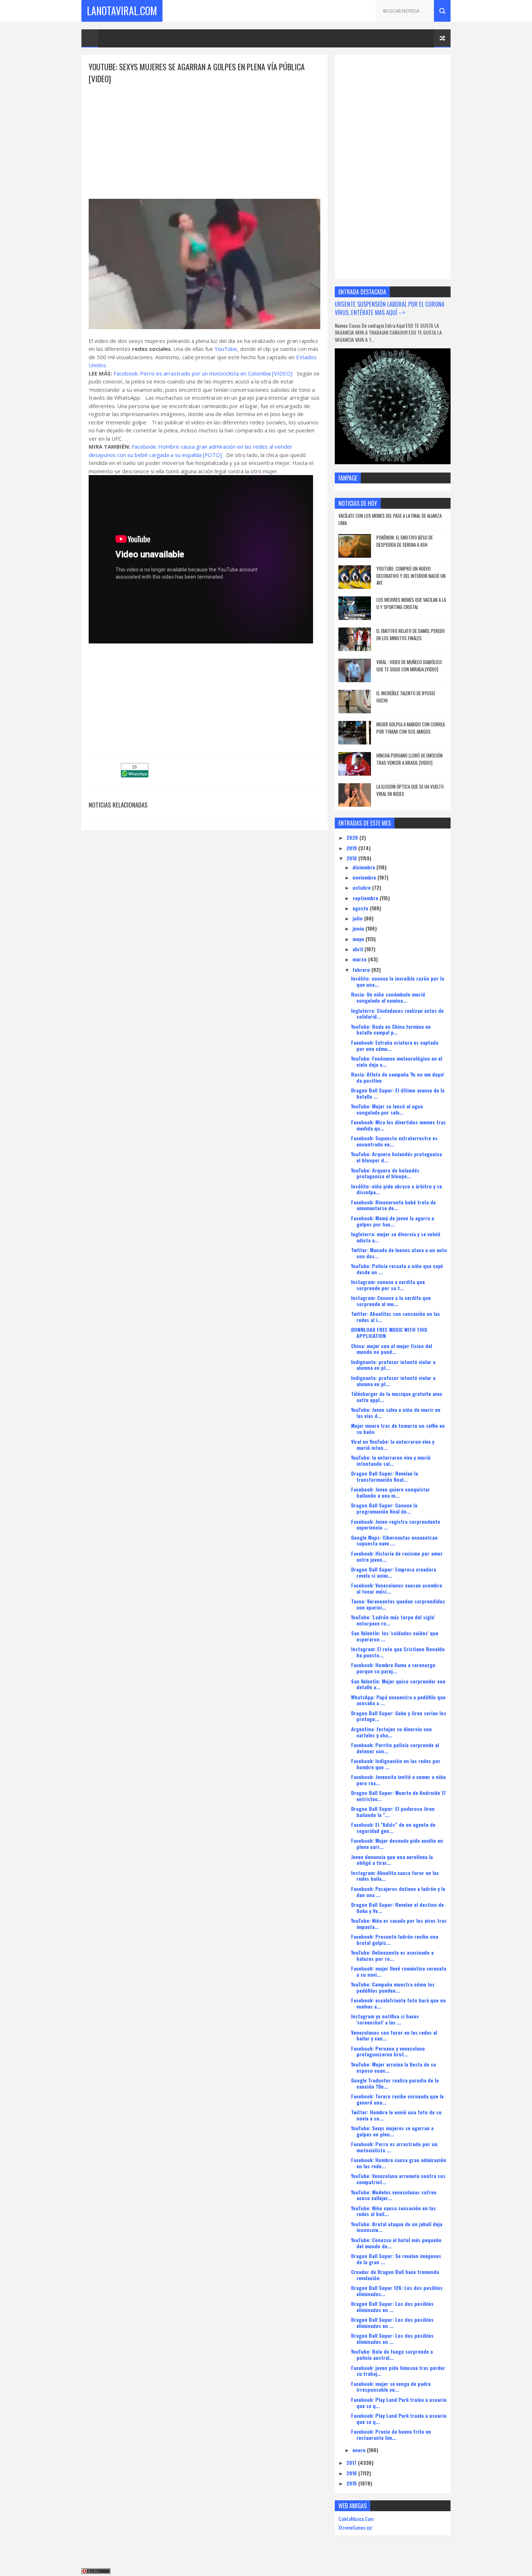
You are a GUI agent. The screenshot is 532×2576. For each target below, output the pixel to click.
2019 (352, 848)
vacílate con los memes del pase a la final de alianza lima (390, 519)
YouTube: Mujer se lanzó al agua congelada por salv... (387, 1109)
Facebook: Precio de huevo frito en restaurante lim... (391, 2434)
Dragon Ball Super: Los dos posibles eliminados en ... (392, 2307)
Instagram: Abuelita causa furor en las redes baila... (395, 1876)
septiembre (366, 898)
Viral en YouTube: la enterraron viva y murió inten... (393, 1444)
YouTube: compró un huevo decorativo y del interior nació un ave (411, 576)
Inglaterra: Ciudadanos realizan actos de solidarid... (397, 1014)
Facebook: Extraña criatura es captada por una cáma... (395, 1045)
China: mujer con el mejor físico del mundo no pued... (392, 1349)
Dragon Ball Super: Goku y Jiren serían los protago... (399, 1716)
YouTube (226, 349)
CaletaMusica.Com (356, 2519)
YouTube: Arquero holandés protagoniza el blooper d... (396, 1157)
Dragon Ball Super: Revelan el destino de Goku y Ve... (397, 1908)
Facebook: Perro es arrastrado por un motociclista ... (394, 2147)
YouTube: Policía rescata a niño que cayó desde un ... (397, 1269)
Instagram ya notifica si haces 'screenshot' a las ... (385, 2019)
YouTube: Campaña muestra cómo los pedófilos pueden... (393, 1987)
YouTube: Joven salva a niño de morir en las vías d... (396, 1413)
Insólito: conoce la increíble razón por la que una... (398, 981)
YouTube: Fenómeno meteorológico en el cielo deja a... (397, 1061)
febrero (362, 970)
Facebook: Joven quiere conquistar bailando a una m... (390, 1492)
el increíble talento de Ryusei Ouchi (406, 697)
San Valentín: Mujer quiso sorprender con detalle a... (398, 1684)
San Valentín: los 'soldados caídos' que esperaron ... (395, 1636)
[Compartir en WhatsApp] (135, 775)
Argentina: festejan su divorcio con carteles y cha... (391, 1732)
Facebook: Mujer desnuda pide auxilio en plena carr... (397, 1843)
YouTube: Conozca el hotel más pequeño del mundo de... (396, 2243)
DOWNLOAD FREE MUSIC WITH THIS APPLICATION (389, 1333)
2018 (352, 858)
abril (358, 949)
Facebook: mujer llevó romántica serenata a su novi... (399, 1971)
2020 (353, 837)
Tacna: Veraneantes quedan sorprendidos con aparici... (398, 1604)
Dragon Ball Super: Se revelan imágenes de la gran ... (396, 2259)
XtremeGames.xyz (355, 2527)
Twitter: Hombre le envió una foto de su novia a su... (396, 2115)
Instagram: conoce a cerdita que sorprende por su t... (388, 1285)
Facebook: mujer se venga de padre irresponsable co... (391, 2387)
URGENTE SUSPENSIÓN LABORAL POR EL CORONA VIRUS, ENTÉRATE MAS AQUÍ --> (390, 308)
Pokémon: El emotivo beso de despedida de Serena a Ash (405, 541)
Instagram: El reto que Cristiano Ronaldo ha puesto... (398, 1652)
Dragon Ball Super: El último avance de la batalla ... (398, 1093)
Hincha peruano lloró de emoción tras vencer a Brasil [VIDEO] (409, 759)
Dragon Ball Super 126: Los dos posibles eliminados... (397, 2291)
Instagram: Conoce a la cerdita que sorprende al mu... (391, 1301)
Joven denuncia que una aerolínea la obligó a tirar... (392, 1860)
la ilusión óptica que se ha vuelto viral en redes (410, 790)
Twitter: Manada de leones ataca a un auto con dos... (399, 1253)
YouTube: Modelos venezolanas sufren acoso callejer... (394, 2195)
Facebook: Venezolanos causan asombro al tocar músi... (397, 1588)
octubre (362, 887)
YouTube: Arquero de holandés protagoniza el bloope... (385, 1173)
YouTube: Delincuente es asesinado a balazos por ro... (392, 1955)
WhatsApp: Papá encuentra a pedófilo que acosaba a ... (398, 1700)
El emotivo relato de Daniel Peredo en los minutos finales (411, 634)
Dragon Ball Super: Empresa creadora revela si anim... (394, 1572)
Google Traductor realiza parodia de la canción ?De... (395, 2083)
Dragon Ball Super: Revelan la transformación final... (385, 1476)
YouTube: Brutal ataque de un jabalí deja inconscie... (397, 2227)
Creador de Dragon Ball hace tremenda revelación (395, 2275)
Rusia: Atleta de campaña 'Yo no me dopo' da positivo (398, 1077)
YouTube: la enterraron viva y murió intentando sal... (391, 1460)
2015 (352, 2483)
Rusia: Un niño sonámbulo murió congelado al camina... (388, 997)
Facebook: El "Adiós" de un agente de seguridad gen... (393, 1828)
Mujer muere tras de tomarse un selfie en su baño (398, 1428)
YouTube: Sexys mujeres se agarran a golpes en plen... (392, 2131)
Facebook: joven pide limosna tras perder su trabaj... (398, 2371)
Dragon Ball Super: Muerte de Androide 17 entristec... (398, 1796)
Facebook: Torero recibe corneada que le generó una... (397, 2099)
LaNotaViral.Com (122, 11)
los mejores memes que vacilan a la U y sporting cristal (411, 603)
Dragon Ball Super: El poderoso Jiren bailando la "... (393, 1812)
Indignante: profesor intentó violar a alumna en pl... (393, 1365)
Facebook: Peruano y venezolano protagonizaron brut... (388, 2051)
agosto (361, 908)
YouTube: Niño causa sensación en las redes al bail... (393, 2211)
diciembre (364, 867)
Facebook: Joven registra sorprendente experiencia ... (396, 1524)
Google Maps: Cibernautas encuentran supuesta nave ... (394, 1540)
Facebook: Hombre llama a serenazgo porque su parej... (393, 1668)
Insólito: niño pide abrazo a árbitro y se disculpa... (396, 1189)
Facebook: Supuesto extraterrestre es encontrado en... (394, 1141)
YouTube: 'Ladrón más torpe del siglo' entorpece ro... (393, 1620)
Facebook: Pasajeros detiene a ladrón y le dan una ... (398, 1892)
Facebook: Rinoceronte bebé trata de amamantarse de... (393, 1205)
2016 (352, 2473)
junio (359, 928)
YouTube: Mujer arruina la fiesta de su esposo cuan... (394, 2067)
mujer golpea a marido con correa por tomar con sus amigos (411, 728)
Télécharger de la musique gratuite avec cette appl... (397, 1397)
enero (360, 2450)
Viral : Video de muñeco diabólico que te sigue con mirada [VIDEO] (409, 666)
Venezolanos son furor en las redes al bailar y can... (394, 2035)
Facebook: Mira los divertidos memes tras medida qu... (398, 1125)
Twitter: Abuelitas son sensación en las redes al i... (396, 1317)
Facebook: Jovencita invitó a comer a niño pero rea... (398, 1780)
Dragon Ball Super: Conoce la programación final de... (384, 1508)
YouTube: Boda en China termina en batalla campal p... (391, 1029)
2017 (352, 2462)
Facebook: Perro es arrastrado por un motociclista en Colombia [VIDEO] (203, 373)
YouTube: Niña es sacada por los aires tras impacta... (399, 1923)
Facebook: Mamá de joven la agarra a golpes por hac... (392, 1221)
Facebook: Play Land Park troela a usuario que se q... (399, 2418)
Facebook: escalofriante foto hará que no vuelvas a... (398, 2003)
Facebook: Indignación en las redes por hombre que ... (396, 1764)
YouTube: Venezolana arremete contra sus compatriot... (398, 2179)
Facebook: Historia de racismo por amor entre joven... (397, 1556)
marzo (360, 959)
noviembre (365, 877)
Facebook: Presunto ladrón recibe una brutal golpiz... (395, 1939)
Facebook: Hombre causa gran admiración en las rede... (399, 2163)
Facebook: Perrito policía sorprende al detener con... (395, 1748)
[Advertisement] (204, 135)
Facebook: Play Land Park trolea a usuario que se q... (399, 2403)
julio (358, 918)
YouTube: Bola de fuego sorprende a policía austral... (392, 2354)
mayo (359, 939)
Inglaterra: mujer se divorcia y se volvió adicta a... (396, 1237)
